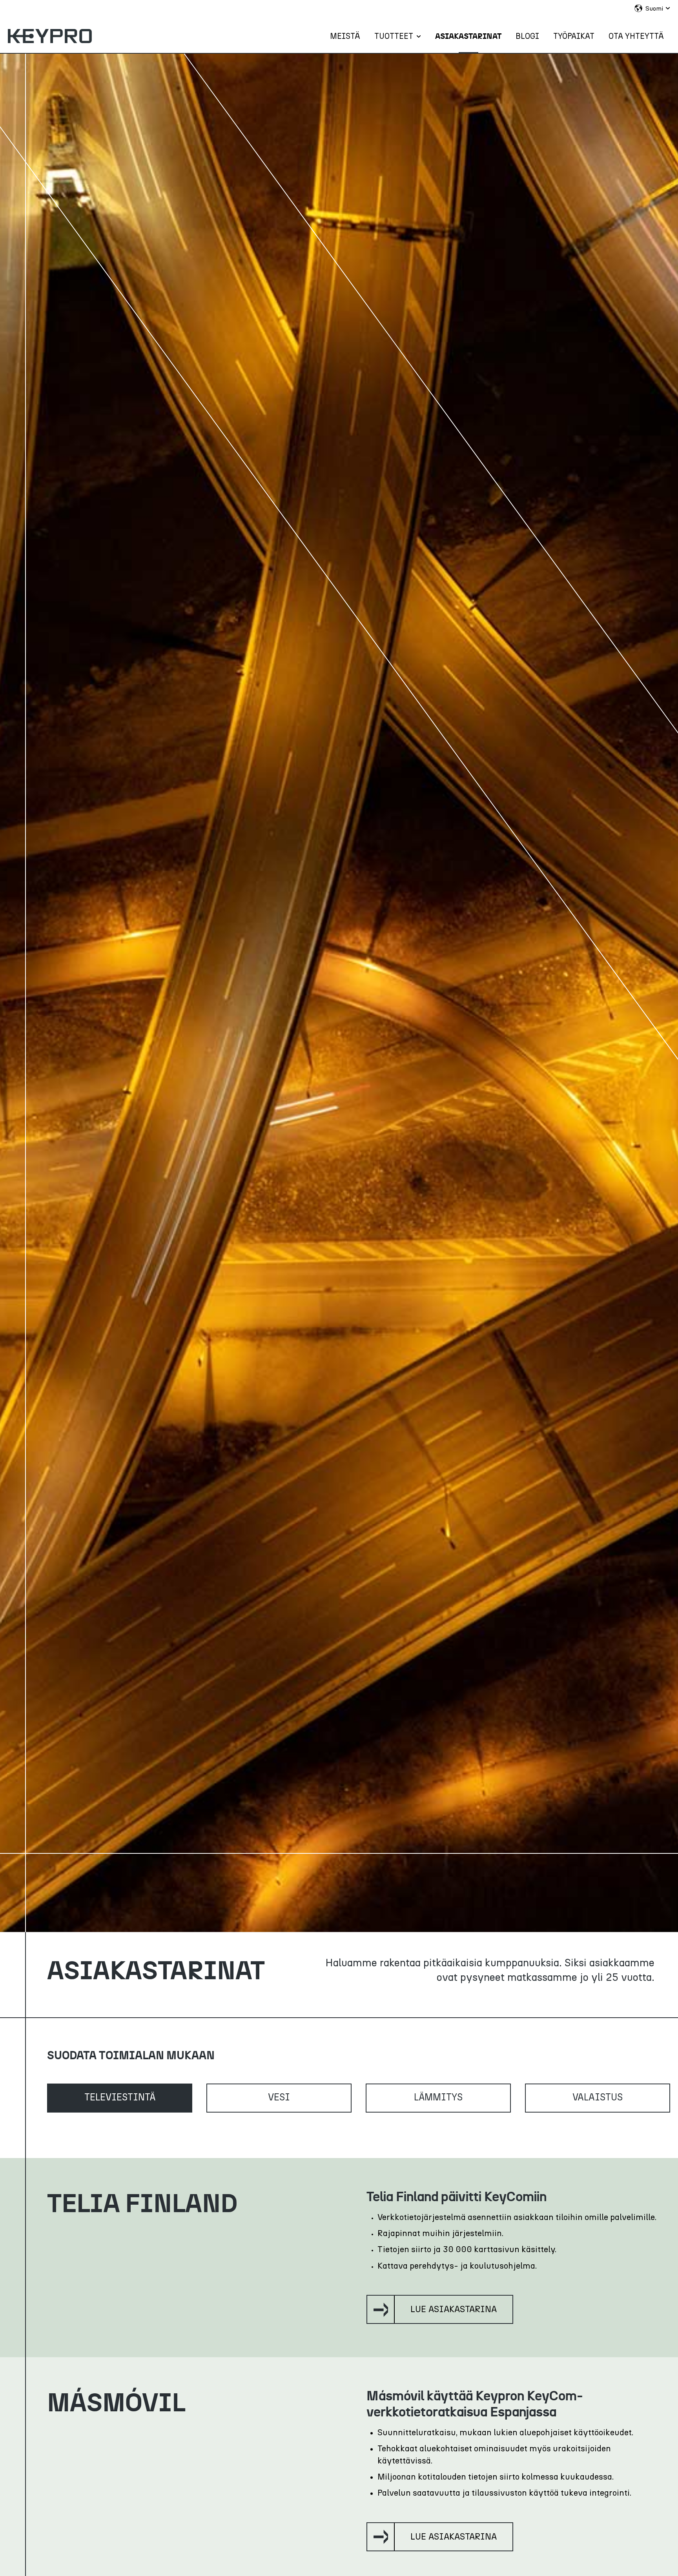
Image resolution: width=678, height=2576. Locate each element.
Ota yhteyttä (636, 36)
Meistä (345, 36)
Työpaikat (574, 36)
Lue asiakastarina (454, 2309)
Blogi (527, 36)
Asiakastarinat (468, 36)
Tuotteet (394, 36)
